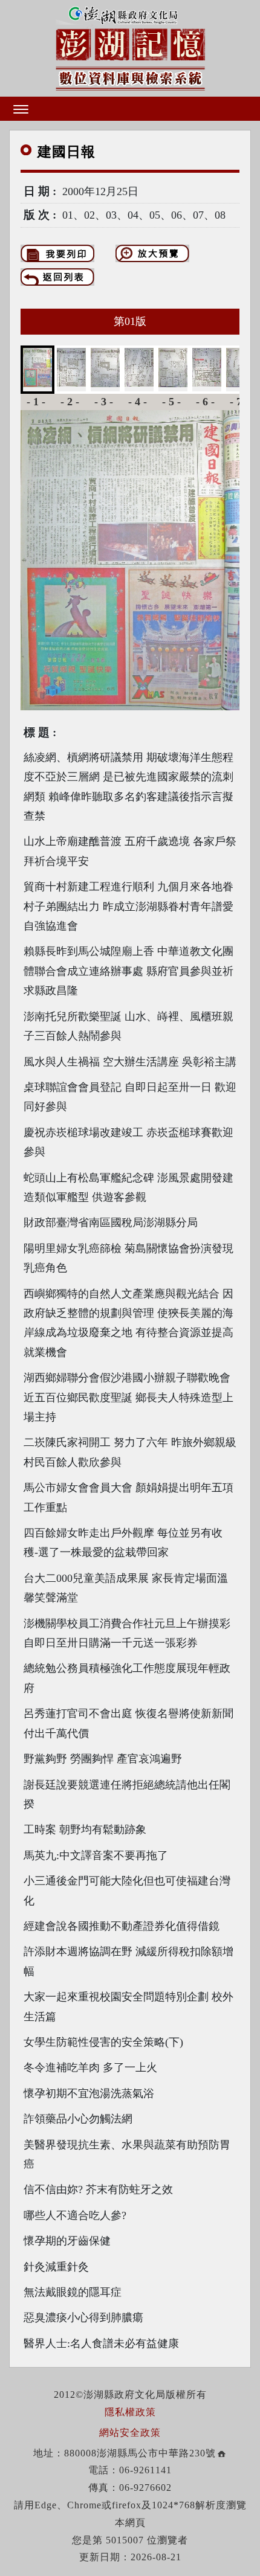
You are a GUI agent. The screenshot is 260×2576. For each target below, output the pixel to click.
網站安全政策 (130, 2433)
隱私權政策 (130, 2412)
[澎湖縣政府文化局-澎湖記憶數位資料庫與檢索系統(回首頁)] (130, 47)
